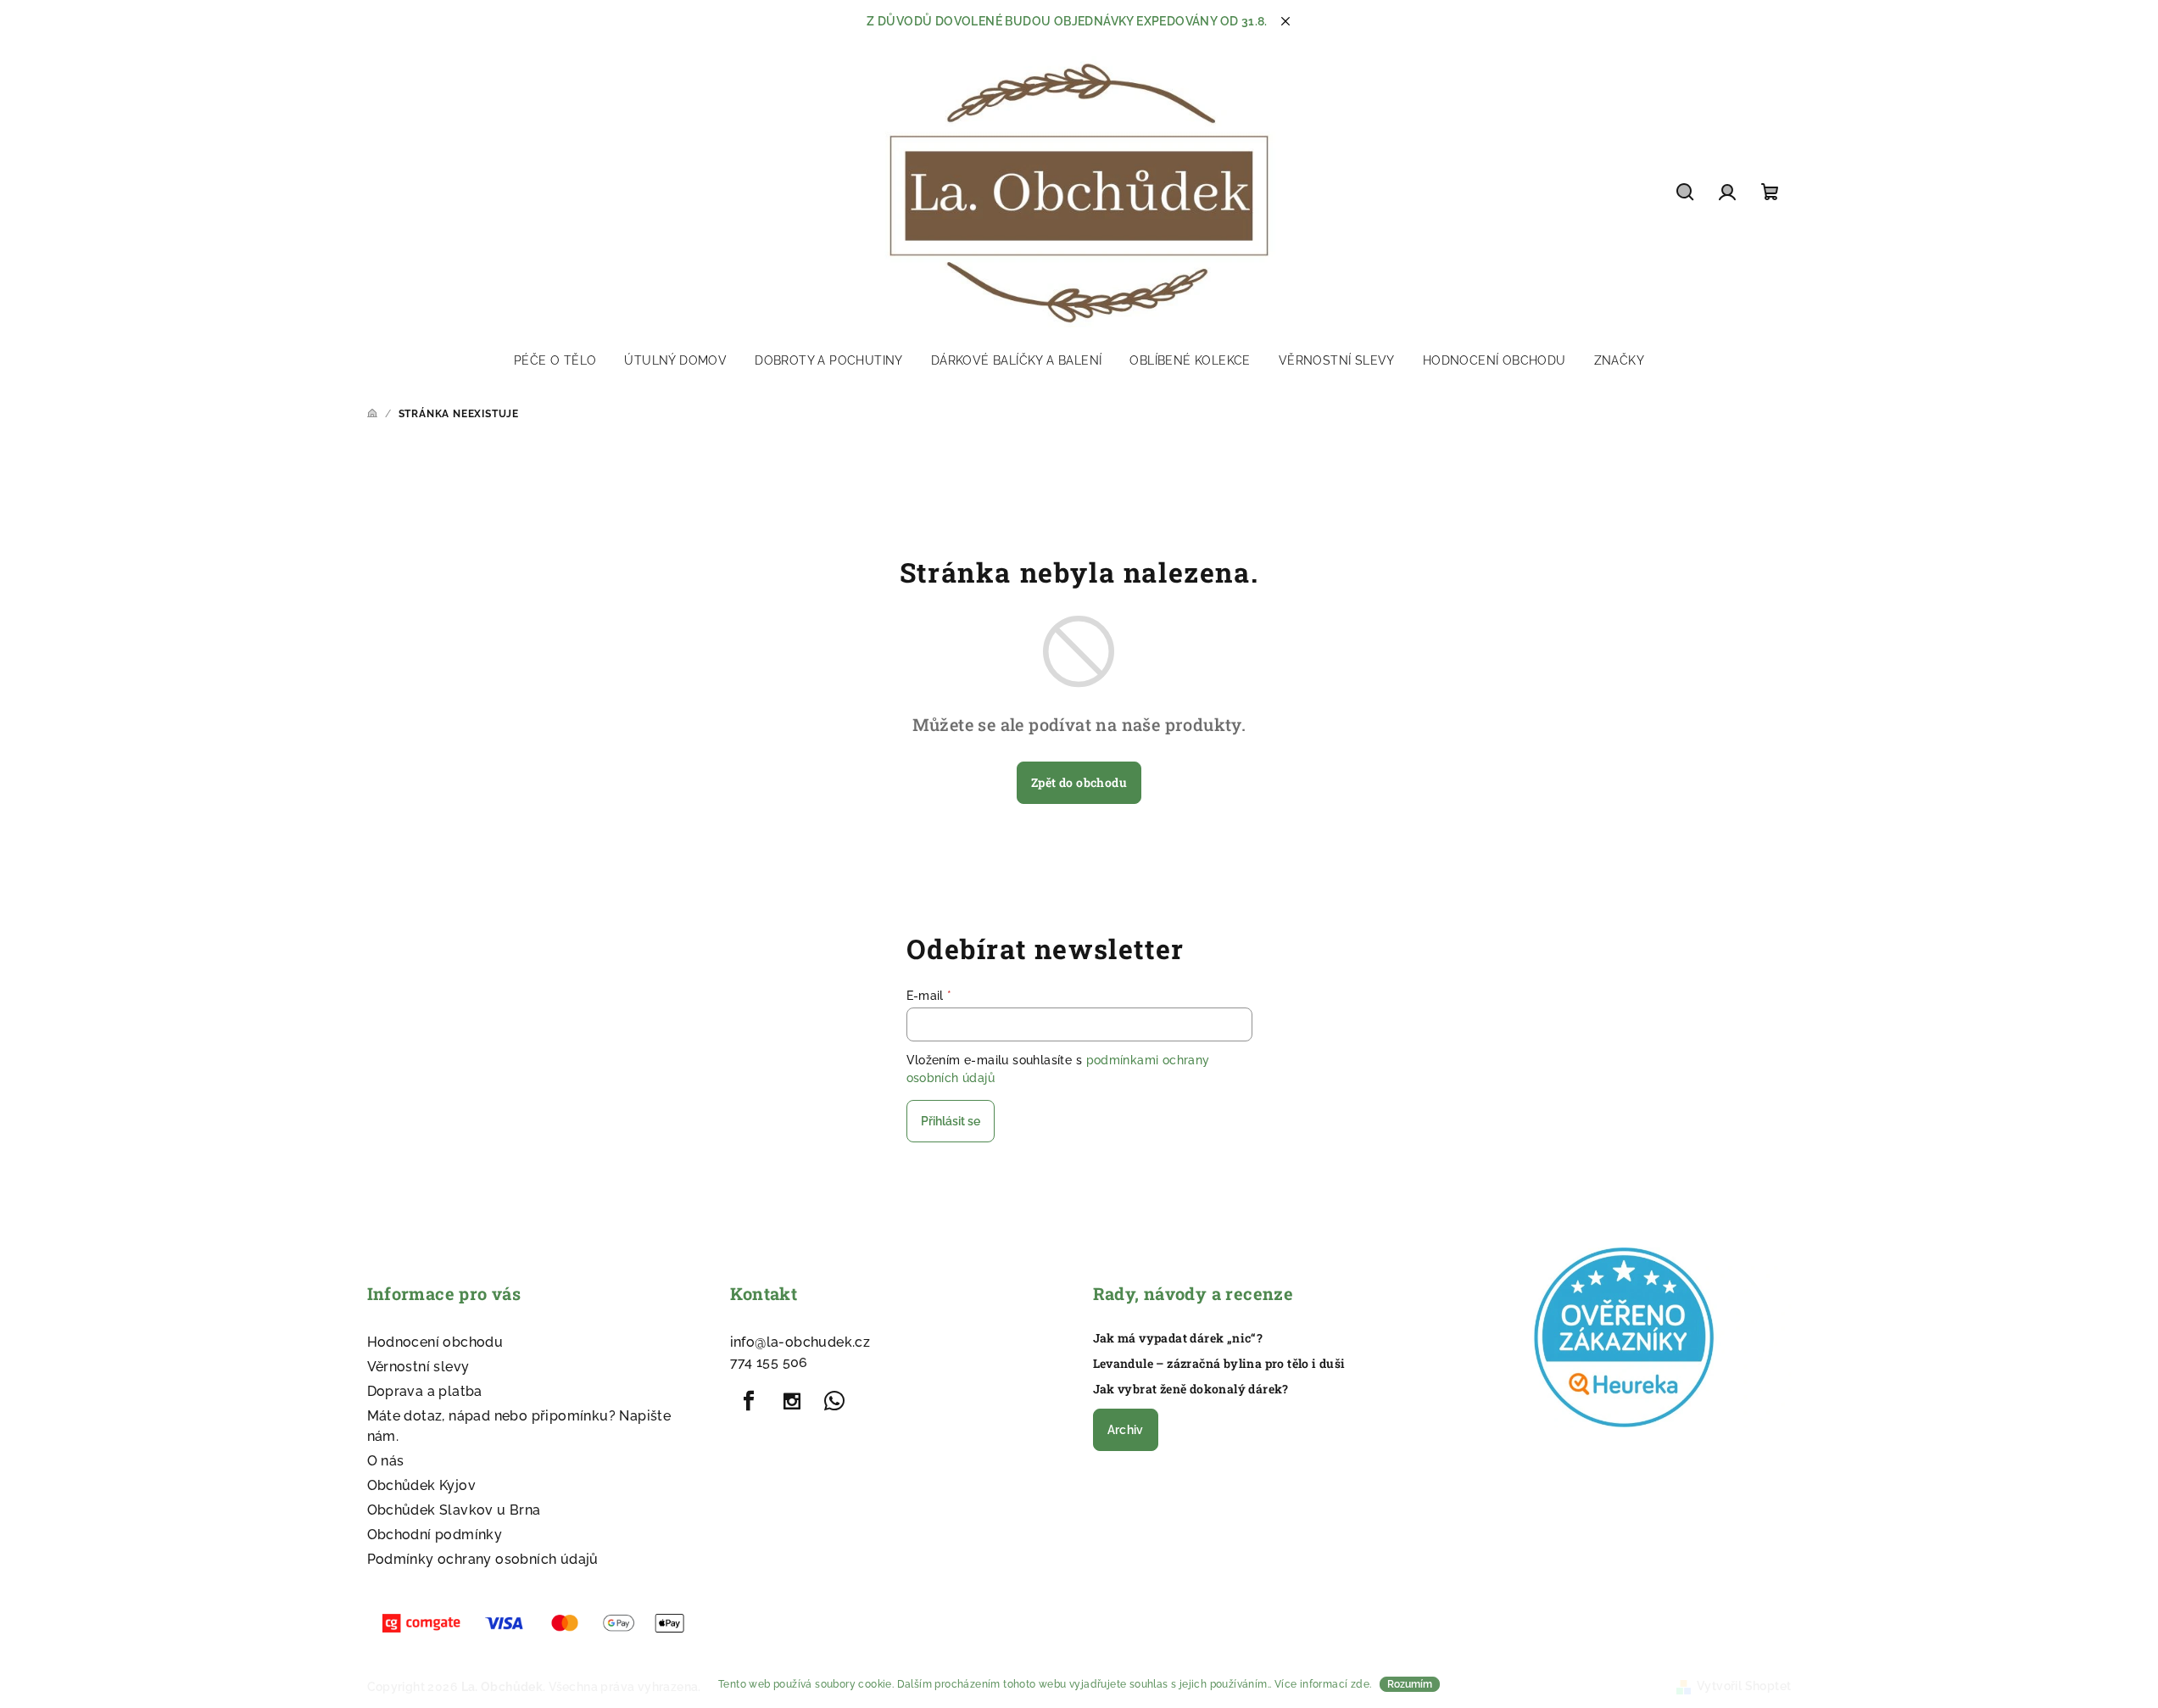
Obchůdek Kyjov (422, 1485)
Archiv (1126, 1430)
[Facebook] (750, 1401)
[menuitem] (555, 360)
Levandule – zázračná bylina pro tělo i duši (1219, 1364)
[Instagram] (792, 1401)
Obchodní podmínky (435, 1535)
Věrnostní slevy (418, 1367)
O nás (386, 1461)
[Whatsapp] (834, 1401)
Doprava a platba (425, 1391)
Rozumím (1410, 1684)
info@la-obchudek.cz (800, 1342)
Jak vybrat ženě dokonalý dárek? (1191, 1389)
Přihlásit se (951, 1121)
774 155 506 (769, 1362)
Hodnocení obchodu (435, 1342)
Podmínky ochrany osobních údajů (483, 1559)
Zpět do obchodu (1079, 782)
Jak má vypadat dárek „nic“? (1178, 1338)
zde (1360, 1684)
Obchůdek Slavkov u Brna (454, 1510)
